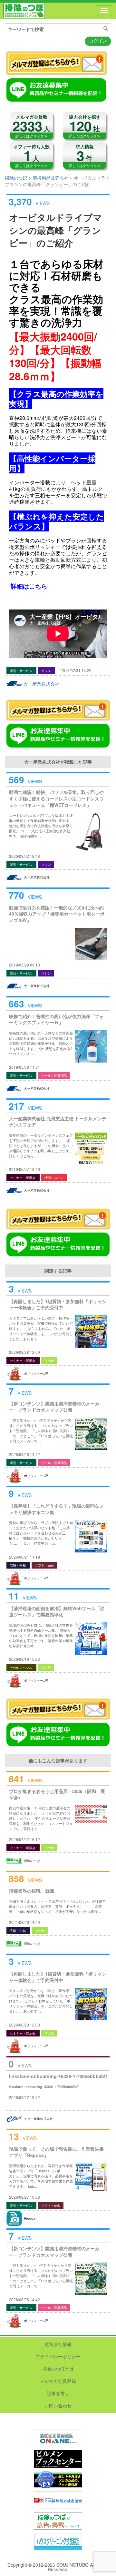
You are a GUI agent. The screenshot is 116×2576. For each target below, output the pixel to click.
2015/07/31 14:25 (76, 670)
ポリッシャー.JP (36, 1373)
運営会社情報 (58, 2344)
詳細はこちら (29, 586)
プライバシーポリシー (58, 2356)
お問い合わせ (58, 2405)
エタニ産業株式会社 (38, 2119)
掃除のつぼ (24, 11)
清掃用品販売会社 (51, 178)
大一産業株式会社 (41, 684)
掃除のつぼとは (58, 2369)
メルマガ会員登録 (58, 2381)
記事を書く (58, 2393)
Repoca (30, 2218)
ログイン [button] (98, 41)
